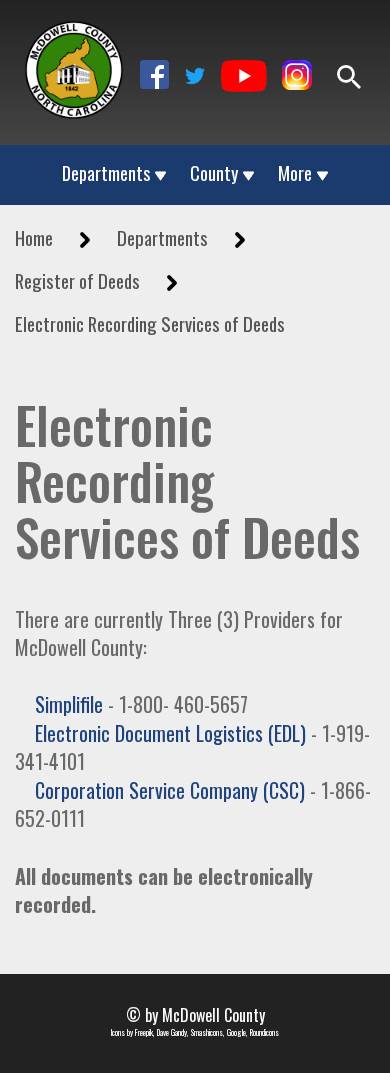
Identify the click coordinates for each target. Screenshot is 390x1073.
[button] (154, 74)
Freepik (144, 1032)
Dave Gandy (172, 1032)
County (214, 173)
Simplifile (69, 704)
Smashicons (207, 1032)
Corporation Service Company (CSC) (170, 790)
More (295, 173)
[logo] (74, 58)
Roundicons (264, 1032)
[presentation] (74, 70)
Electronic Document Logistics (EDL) (170, 733)
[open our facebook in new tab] (154, 77)
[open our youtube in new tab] (244, 77)
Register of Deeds (77, 280)
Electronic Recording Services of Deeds (150, 323)
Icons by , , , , (195, 1032)
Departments (106, 173)
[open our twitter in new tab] (195, 77)
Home (34, 237)
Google (236, 1032)
